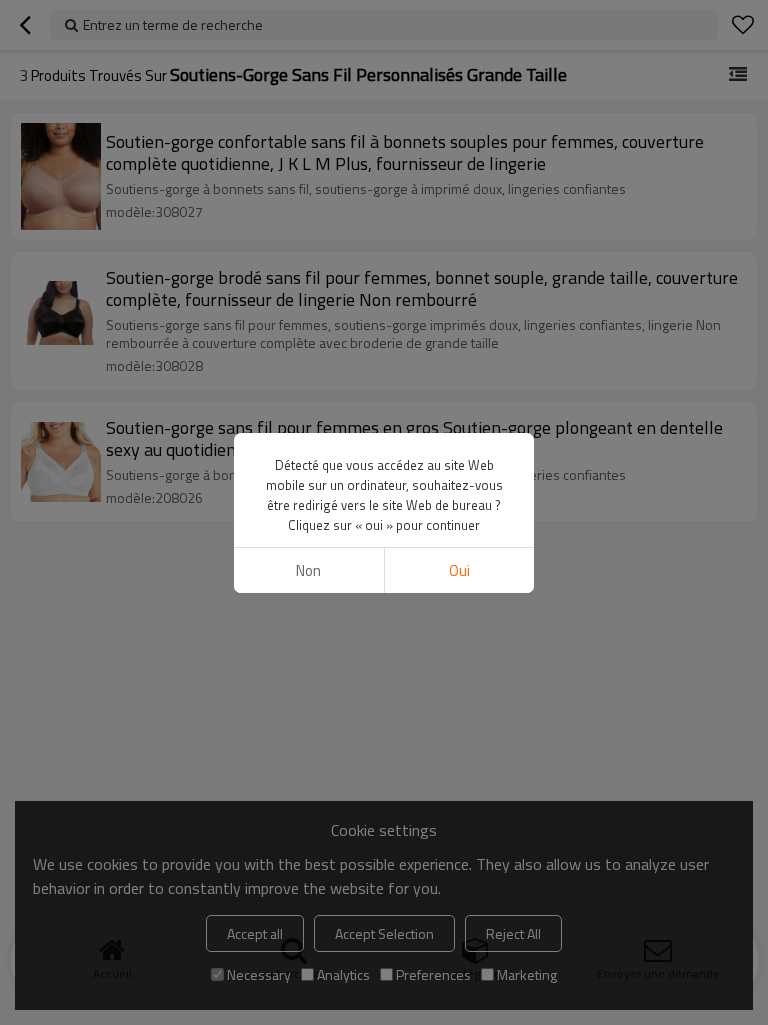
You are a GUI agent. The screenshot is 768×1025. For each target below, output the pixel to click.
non (308, 570)
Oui (459, 570)
